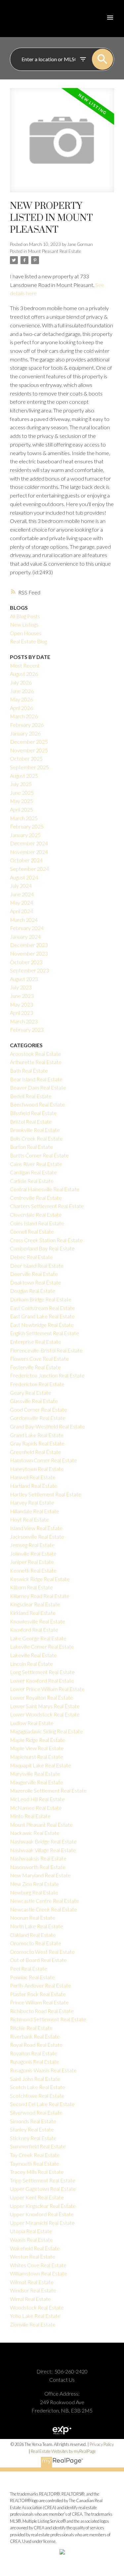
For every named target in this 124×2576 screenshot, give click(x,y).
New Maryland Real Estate (40, 1875)
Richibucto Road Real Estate (42, 2011)
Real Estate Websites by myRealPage (63, 2451)
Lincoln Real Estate (31, 1664)
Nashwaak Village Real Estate (43, 1850)
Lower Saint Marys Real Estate (45, 1706)
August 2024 (24, 877)
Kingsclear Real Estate (35, 1604)
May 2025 (21, 801)
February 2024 (27, 928)
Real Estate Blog (28, 641)
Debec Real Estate (31, 1257)
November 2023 (29, 953)
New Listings (24, 624)
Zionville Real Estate (33, 2324)
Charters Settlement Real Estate (47, 1206)
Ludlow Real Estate (32, 1723)
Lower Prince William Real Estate (47, 1689)
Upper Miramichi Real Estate (42, 2223)
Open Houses (26, 633)
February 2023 (27, 1030)
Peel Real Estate (29, 1968)
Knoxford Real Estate (34, 1630)
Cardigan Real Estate (33, 1172)
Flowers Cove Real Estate (39, 1358)
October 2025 (26, 758)
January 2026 (25, 733)
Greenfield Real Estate (36, 1452)
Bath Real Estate (29, 1071)
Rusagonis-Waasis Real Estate (43, 2070)
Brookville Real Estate (35, 1130)
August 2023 (24, 979)
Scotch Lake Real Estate (38, 2087)
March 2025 (24, 818)
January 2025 (25, 835)
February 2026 (27, 725)
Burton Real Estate (31, 1147)
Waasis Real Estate (31, 2240)
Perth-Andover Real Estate (41, 1985)
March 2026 (24, 716)
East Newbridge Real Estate (42, 1325)
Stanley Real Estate (32, 2129)
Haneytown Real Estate (37, 1469)
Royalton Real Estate (34, 2053)
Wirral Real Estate (30, 2299)
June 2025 (22, 793)
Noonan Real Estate (33, 1918)
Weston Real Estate (33, 2256)
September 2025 (29, 767)
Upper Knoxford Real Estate (42, 2214)
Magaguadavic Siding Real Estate (46, 1731)
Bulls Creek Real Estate (36, 1138)
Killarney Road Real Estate (40, 1596)
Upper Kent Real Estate (37, 2197)
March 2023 (24, 1021)
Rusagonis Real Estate (35, 2061)
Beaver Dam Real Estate (38, 1087)
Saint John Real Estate (35, 2079)
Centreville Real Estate (36, 1198)
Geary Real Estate (31, 1393)
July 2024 (21, 886)
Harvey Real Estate (32, 1502)
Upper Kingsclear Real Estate (43, 2206)
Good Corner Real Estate (39, 1409)
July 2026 (21, 682)
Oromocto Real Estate (36, 1943)
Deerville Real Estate (34, 1274)
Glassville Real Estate (34, 1401)
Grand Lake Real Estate (37, 1435)
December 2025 (29, 742)
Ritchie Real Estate (31, 2028)
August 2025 (24, 776)
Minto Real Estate (30, 1816)
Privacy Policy (102, 2444)
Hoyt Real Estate (29, 1519)
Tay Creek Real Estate (35, 2155)
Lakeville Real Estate (33, 1655)
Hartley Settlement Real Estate (46, 1494)
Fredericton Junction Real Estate (47, 1375)
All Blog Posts (25, 616)
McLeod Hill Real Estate (37, 1799)
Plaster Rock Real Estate (38, 1994)
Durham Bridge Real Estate (41, 1299)
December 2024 (29, 843)
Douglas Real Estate (33, 1291)
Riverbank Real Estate (35, 2036)
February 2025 (27, 826)
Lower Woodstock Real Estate (45, 1714)
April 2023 (21, 1013)
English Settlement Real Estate (44, 1333)
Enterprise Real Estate (36, 1342)
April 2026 (21, 708)
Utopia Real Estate (31, 2231)
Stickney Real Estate (33, 2138)
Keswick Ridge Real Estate (40, 1579)
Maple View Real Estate (37, 1748)
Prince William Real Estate (39, 2002)
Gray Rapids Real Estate (37, 1443)
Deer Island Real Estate (37, 1265)
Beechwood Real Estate (37, 1104)
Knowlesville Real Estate (38, 1621)
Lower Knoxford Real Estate (42, 1681)
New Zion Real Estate (35, 1884)
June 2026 (22, 691)
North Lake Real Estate (37, 1926)
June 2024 (22, 894)
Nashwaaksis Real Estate (38, 1858)
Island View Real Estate (36, 1528)
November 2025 (29, 750)
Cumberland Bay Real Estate (42, 1248)
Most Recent (25, 665)
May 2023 (21, 1004)
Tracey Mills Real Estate (37, 2172)
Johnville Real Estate (33, 1553)
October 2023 (26, 962)
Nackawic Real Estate (35, 1833)
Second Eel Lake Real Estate (42, 2104)
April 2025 (21, 809)
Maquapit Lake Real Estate (41, 1765)
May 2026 (21, 699)
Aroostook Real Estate (36, 1054)
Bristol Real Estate (31, 1122)
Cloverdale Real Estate (36, 1215)
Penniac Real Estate (32, 1977)
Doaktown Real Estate (36, 1282)
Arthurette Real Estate (36, 1062)
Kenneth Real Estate (33, 1570)
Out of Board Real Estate (38, 1960)
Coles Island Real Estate (37, 1223)
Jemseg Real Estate (32, 1545)
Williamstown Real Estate (39, 2273)
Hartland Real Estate (34, 1486)
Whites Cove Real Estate (38, 2265)
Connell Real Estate (32, 1231)
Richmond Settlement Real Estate (48, 2019)
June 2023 (22, 996)
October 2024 (26, 860)
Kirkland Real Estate (33, 1613)
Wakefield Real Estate (35, 2248)
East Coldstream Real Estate (42, 1308)
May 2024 (21, 902)
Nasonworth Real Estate (38, 1867)
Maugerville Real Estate (37, 1782)
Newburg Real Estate (34, 1892)
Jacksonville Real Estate (37, 1537)
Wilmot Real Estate (32, 2282)
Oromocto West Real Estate (42, 1952)
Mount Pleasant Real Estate (55, 251)
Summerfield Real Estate (38, 2146)
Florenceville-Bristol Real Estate (46, 1350)
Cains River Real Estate (36, 1164)
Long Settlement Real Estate (42, 1672)
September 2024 (29, 869)
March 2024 (24, 920)
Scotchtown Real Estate (37, 2096)
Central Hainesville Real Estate (45, 1189)
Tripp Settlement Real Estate (43, 2180)
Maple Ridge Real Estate (38, 1740)
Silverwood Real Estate (36, 2112)
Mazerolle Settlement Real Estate (48, 1790)
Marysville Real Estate (35, 1774)
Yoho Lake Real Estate (35, 2316)
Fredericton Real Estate (37, 1384)
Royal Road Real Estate (36, 2045)
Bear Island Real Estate (36, 1079)
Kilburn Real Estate (31, 1587)
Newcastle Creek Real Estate (43, 1909)
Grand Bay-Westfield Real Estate (47, 1426)
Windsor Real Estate (33, 2290)
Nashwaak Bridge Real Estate (43, 1841)
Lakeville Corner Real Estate (42, 1646)
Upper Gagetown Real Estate (43, 2189)
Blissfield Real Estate (33, 1113)
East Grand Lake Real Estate (42, 1316)
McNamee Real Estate (36, 1808)
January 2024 (25, 937)
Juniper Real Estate (32, 1562)
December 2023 (29, 945)
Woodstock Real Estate (37, 2307)
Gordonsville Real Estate (38, 1418)
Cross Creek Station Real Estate (46, 1240)
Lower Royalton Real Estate (41, 1697)
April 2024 (21, 911)
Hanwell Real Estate (33, 1477)
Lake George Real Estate (38, 1638)
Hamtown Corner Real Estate (43, 1460)
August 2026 (24, 674)
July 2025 (21, 784)
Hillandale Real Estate (35, 1511)
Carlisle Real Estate (32, 1181)
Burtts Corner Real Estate (39, 1155)
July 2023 (21, 987)
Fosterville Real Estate (35, 1367)
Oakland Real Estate (33, 1935)
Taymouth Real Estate (35, 2163)
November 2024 (29, 852)
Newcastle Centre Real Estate (44, 1901)
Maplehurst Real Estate (37, 1757)
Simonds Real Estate (33, 2121)
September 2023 (29, 970)
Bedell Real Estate (31, 1096)
